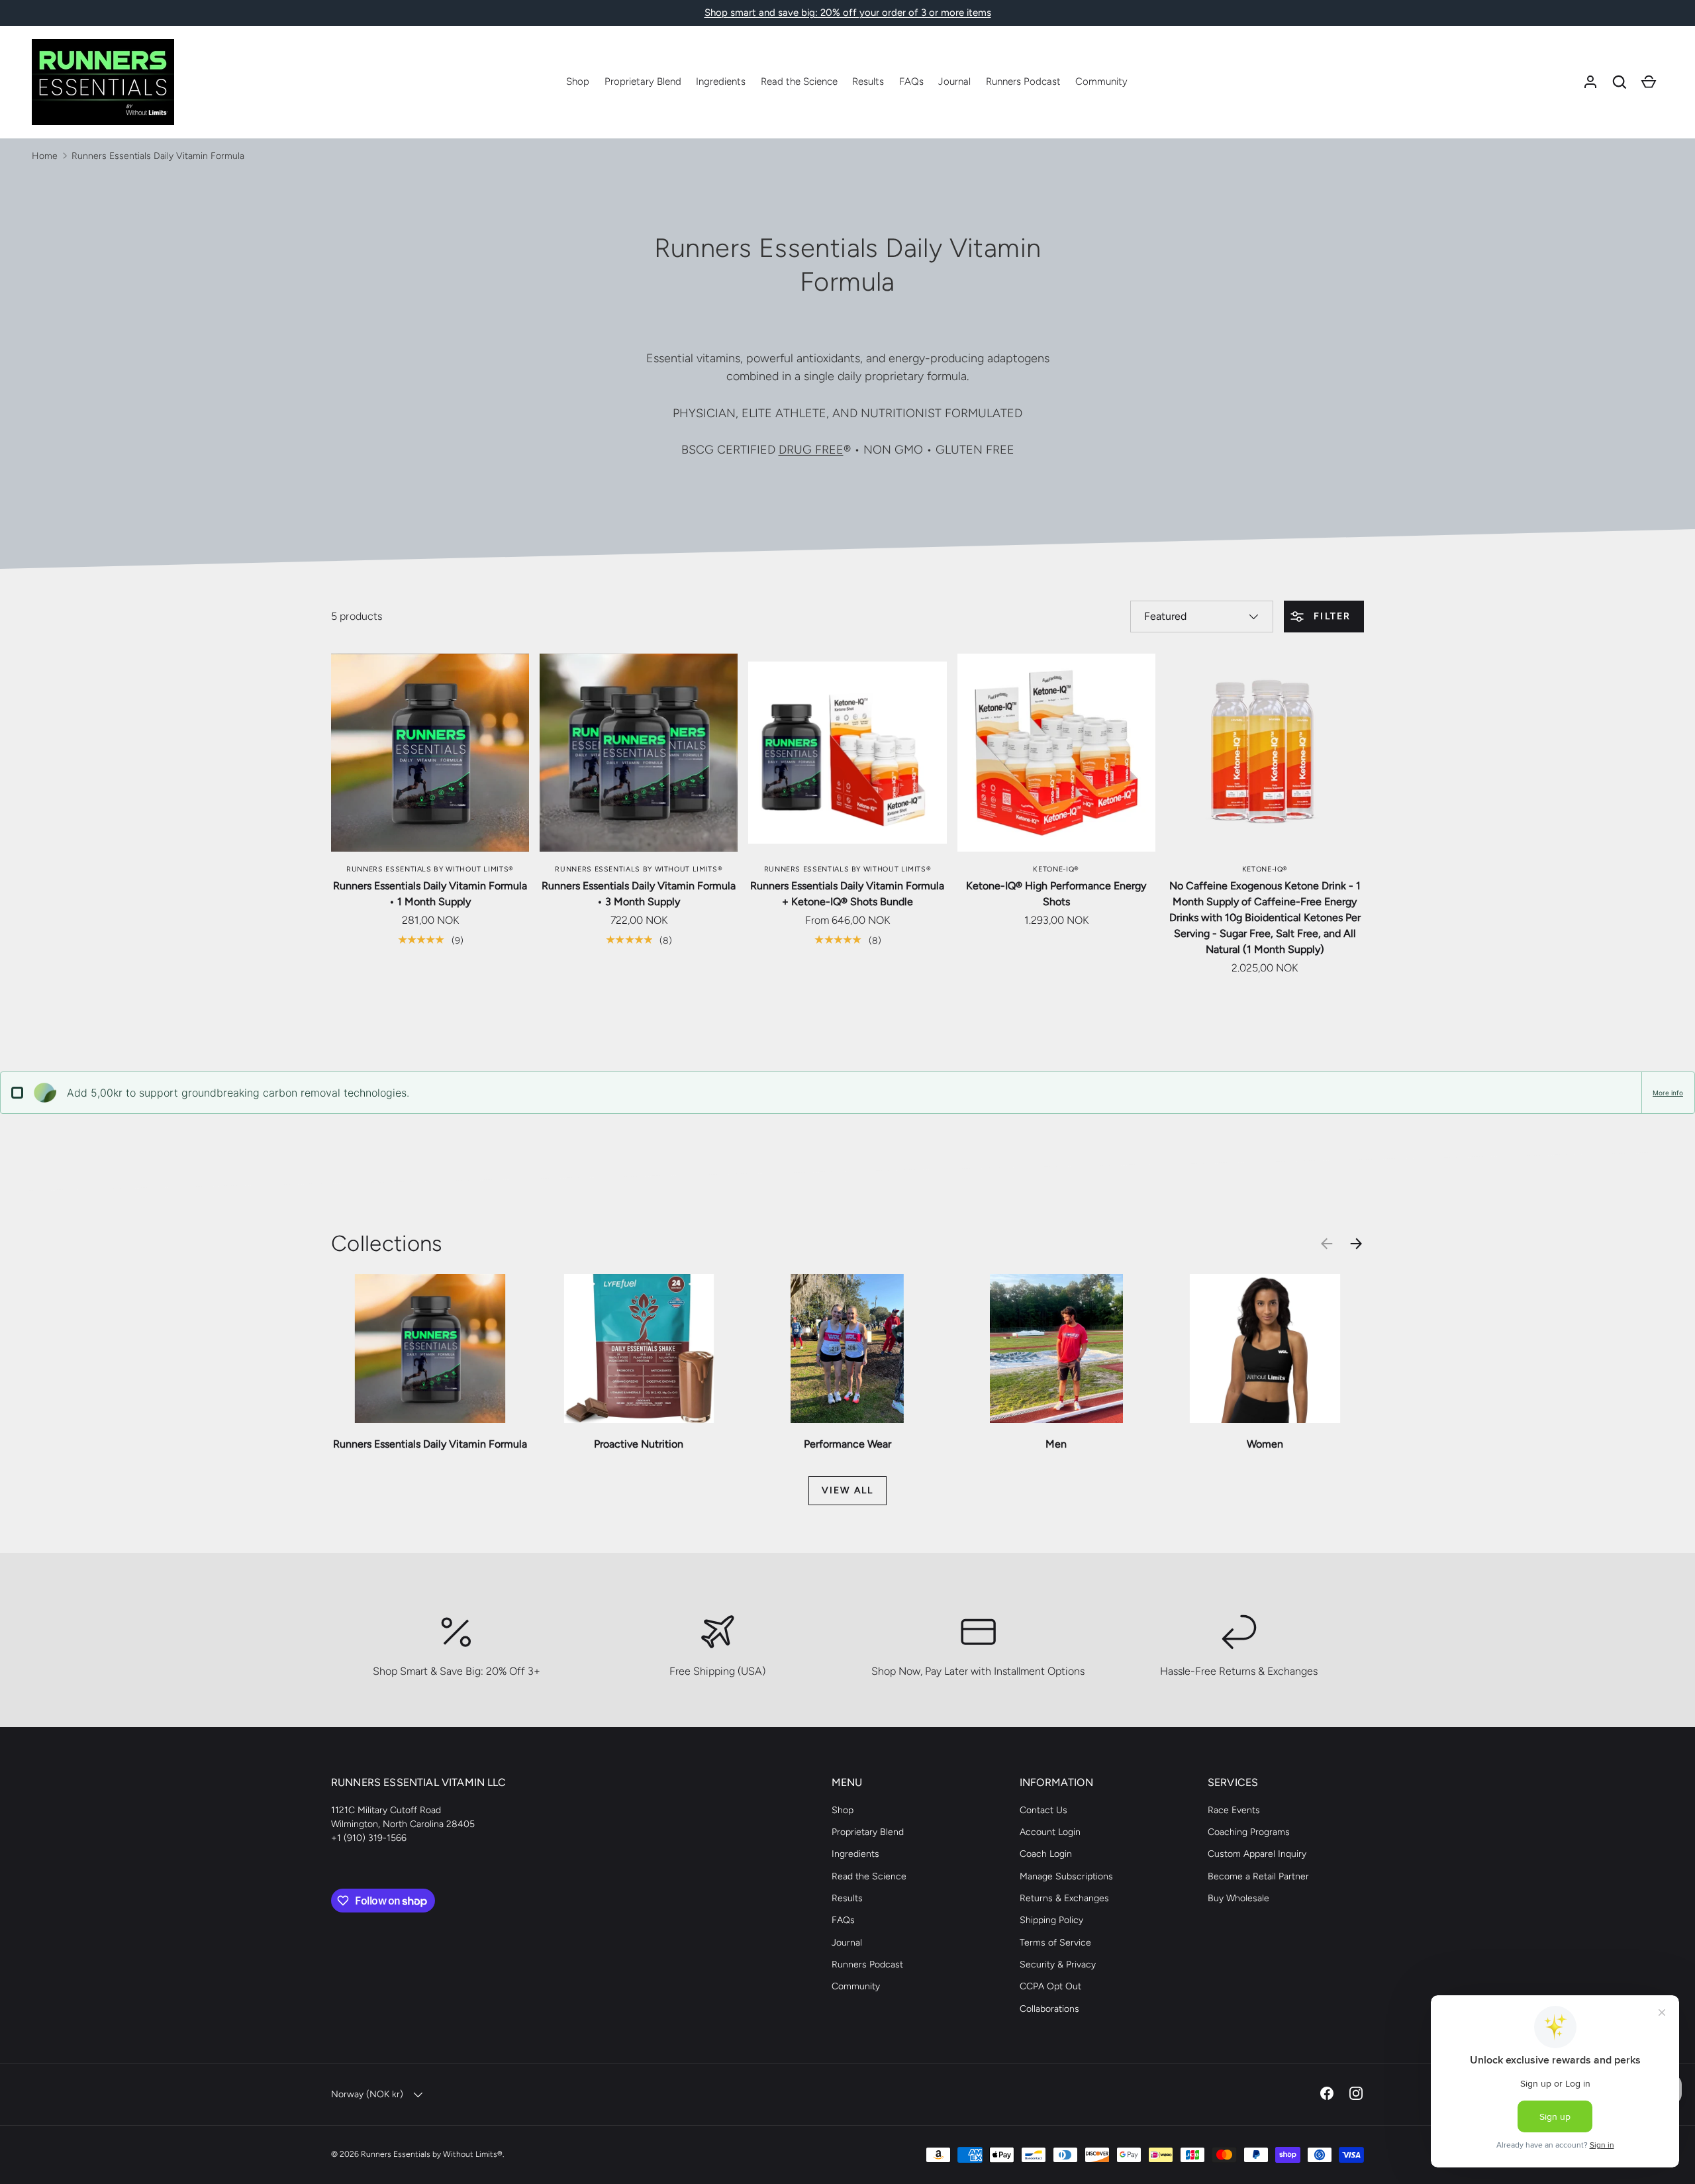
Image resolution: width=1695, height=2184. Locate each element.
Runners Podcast (1023, 81)
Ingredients (721, 81)
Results (868, 81)
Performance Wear (847, 1444)
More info (1668, 1093)
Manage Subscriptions (1066, 1876)
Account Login (1050, 1832)
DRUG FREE (811, 450)
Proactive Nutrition (639, 1444)
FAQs (911, 81)
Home (45, 156)
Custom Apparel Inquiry (1257, 1854)
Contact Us (1043, 1810)
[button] (1620, 82)
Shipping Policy (1051, 1920)
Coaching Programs (1249, 1832)
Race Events (1234, 1810)
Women (1265, 1444)
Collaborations (1049, 2009)
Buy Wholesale (1238, 1898)
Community (1101, 81)
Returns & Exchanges (1064, 1898)
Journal (954, 81)
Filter (1331, 616)
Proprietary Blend (643, 81)
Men (1056, 1444)
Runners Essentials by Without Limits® (432, 2154)
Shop (578, 81)
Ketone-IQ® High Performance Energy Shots (1056, 894)
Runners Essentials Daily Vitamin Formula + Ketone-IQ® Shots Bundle (847, 894)
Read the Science (799, 81)
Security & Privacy (1058, 1964)
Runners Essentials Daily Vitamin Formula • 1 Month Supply (430, 894)
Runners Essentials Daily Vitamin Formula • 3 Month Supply (639, 894)
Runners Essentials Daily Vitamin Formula (158, 156)
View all (847, 1490)
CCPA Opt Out (1050, 1986)
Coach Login (1046, 1854)
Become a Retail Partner (1258, 1876)
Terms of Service (1055, 1943)
